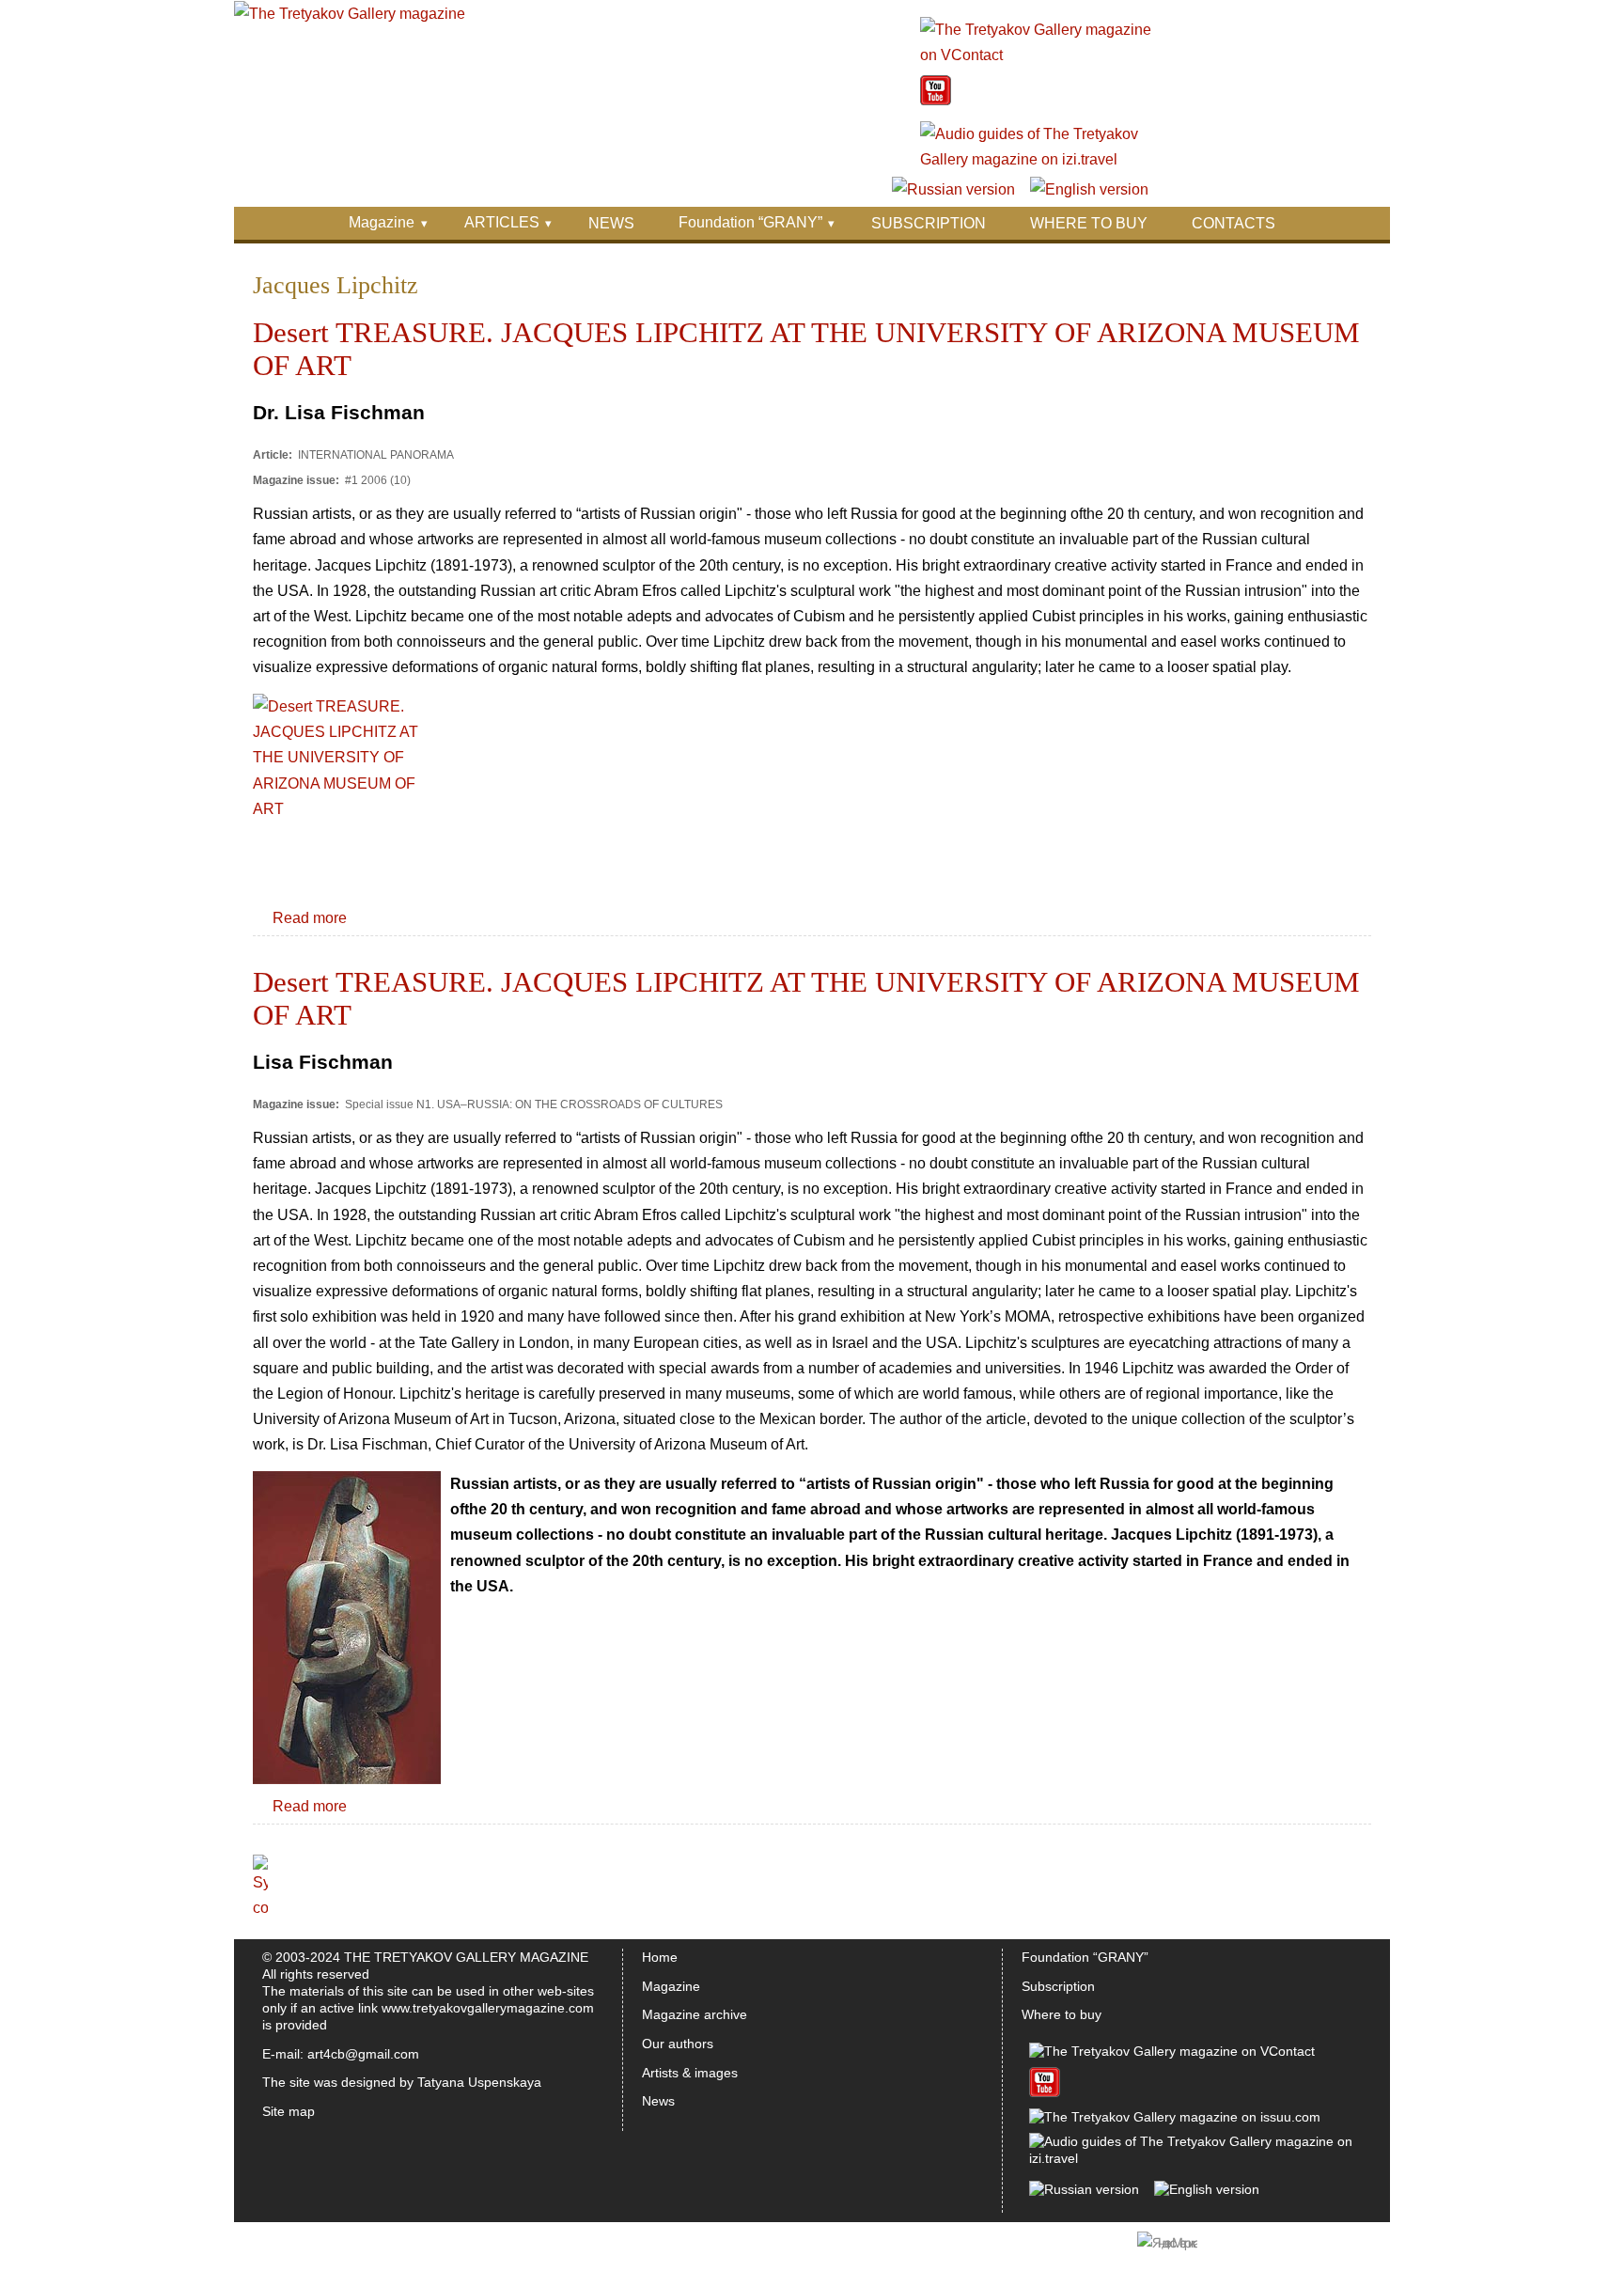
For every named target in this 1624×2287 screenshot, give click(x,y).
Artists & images (690, 2073)
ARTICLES (502, 222)
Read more (310, 918)
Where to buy (1062, 2014)
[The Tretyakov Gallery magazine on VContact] (1037, 55)
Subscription (1058, 1986)
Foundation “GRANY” (750, 222)
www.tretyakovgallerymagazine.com (488, 2008)
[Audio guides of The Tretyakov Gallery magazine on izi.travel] (1037, 159)
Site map (289, 2111)
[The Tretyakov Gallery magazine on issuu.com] (1175, 2117)
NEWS (611, 223)
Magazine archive (695, 2014)
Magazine (382, 222)
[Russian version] (953, 189)
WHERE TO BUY (1089, 223)
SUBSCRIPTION (929, 223)
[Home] (350, 14)
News (658, 2101)
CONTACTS (1234, 223)
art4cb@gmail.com (363, 2054)
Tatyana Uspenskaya (479, 2082)
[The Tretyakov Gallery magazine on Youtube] (936, 100)
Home (660, 1957)
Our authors (678, 2044)
